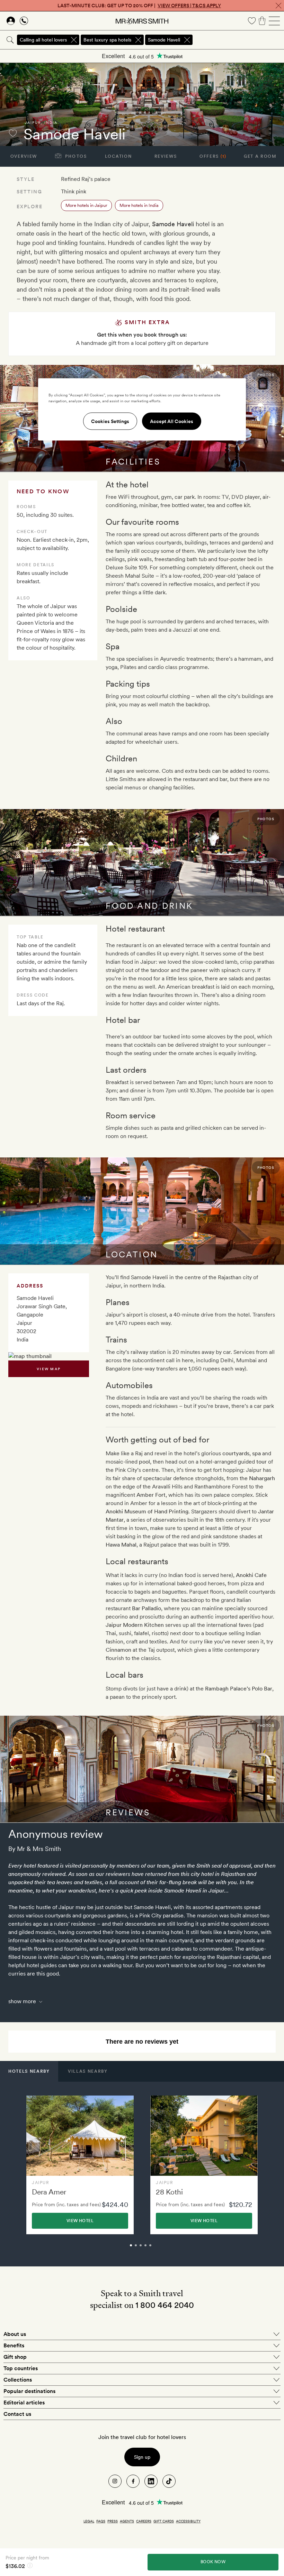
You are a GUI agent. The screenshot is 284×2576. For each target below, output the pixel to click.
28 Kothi (169, 2192)
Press (113, 2521)
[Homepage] (142, 21)
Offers (213, 156)
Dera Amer (49, 2192)
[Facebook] (133, 2481)
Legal (89, 2521)
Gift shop (15, 2357)
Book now (213, 2562)
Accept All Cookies (172, 421)
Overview (24, 156)
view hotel (80, 2221)
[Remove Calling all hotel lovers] (74, 40)
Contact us (17, 2414)
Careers (144, 2521)
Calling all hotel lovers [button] (43, 40)
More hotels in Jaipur (86, 205)
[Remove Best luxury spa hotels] (138, 40)
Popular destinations (29, 2391)
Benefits (14, 2345)
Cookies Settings (110, 421)
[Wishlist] (252, 21)
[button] (29, 2071)
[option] (80, 2165)
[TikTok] (169, 2481)
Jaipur (33, 122)
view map (49, 1369)
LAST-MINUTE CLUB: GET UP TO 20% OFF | (139, 6)
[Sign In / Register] (11, 21)
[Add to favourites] (13, 133)
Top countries (21, 2368)
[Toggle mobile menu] (274, 21)
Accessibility (188, 2521)
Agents (127, 2521)
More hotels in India (139, 205)
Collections (18, 2380)
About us (15, 2334)
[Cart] (262, 21)
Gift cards (164, 2521)
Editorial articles (24, 2403)
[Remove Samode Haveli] (187, 40)
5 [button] (158, 2248)
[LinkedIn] (151, 2481)
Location (118, 156)
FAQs (101, 2521)
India (51, 122)
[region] (142, 410)
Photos (75, 156)
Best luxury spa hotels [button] (107, 40)
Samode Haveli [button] (164, 40)
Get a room (260, 156)
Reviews (166, 156)
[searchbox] (239, 40)
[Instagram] (115, 2481)
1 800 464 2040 (165, 2305)
